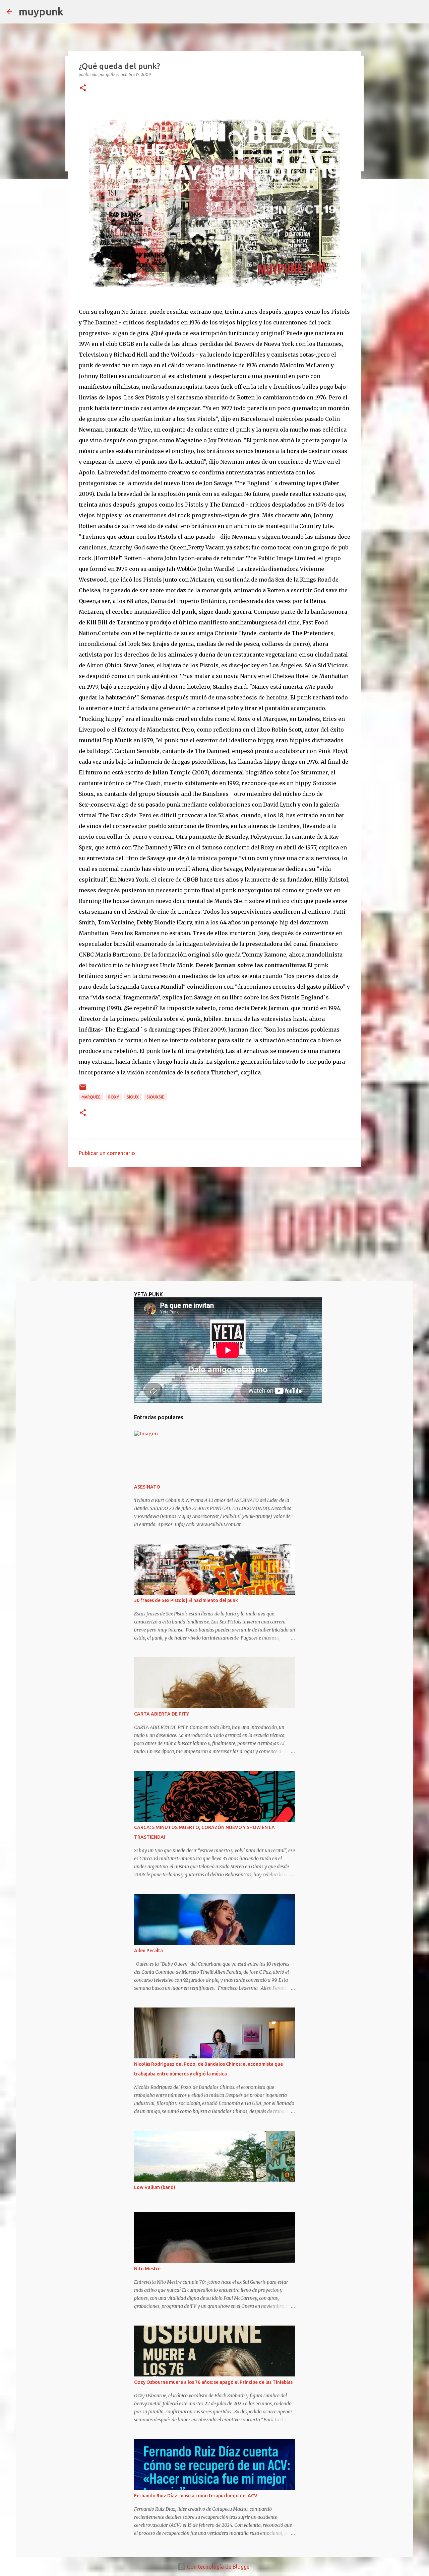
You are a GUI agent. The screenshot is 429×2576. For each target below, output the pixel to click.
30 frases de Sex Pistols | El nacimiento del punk (186, 1600)
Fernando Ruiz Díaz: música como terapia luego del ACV (196, 2496)
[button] (83, 88)
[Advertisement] (214, 1224)
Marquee (91, 1097)
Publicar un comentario (107, 1153)
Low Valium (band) (155, 2187)
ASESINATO (147, 1487)
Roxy (114, 1097)
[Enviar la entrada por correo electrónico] (83, 1090)
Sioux (133, 1097)
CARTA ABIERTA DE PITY (162, 1714)
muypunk (41, 11)
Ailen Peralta (148, 1951)
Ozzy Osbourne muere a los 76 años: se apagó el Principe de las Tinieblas (213, 2382)
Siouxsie (155, 1097)
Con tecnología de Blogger (219, 2567)
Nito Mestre (147, 2269)
